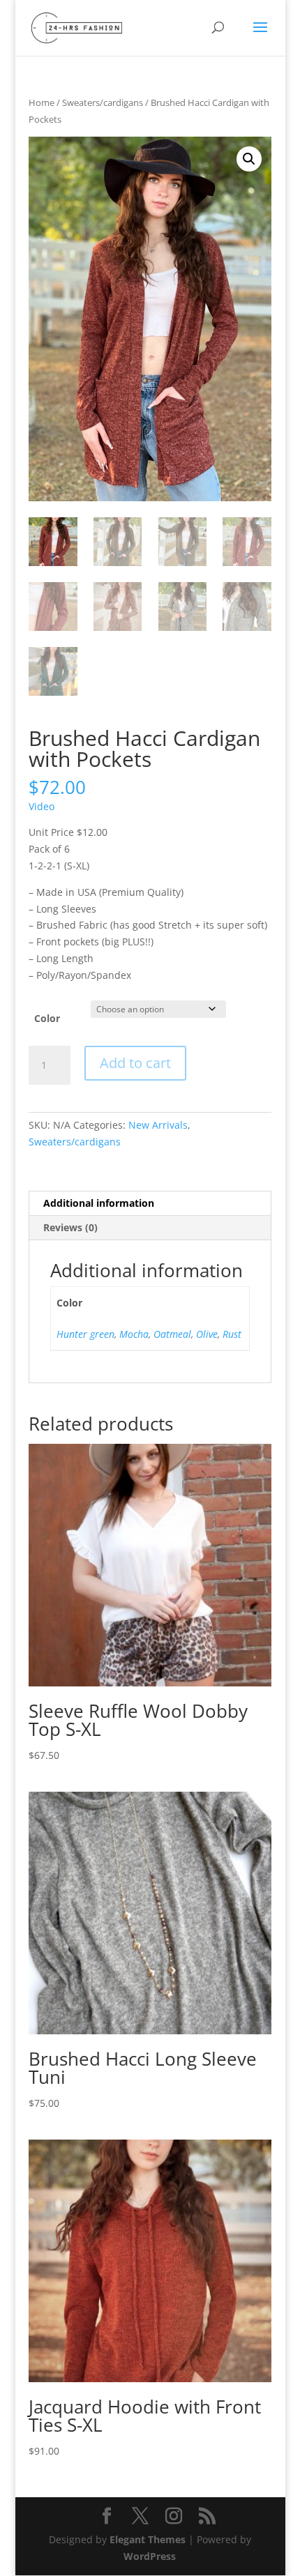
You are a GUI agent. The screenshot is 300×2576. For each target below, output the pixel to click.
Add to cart (135, 1063)
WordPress (150, 2556)
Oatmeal (172, 1334)
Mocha (134, 1334)
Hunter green (85, 1334)
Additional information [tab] (99, 1203)
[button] (249, 159)
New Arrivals (158, 1125)
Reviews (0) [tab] (70, 1227)
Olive (207, 1334)
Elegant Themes (148, 2539)
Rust (232, 1334)
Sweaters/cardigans (103, 102)
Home (42, 102)
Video (42, 806)
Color (47, 1018)
